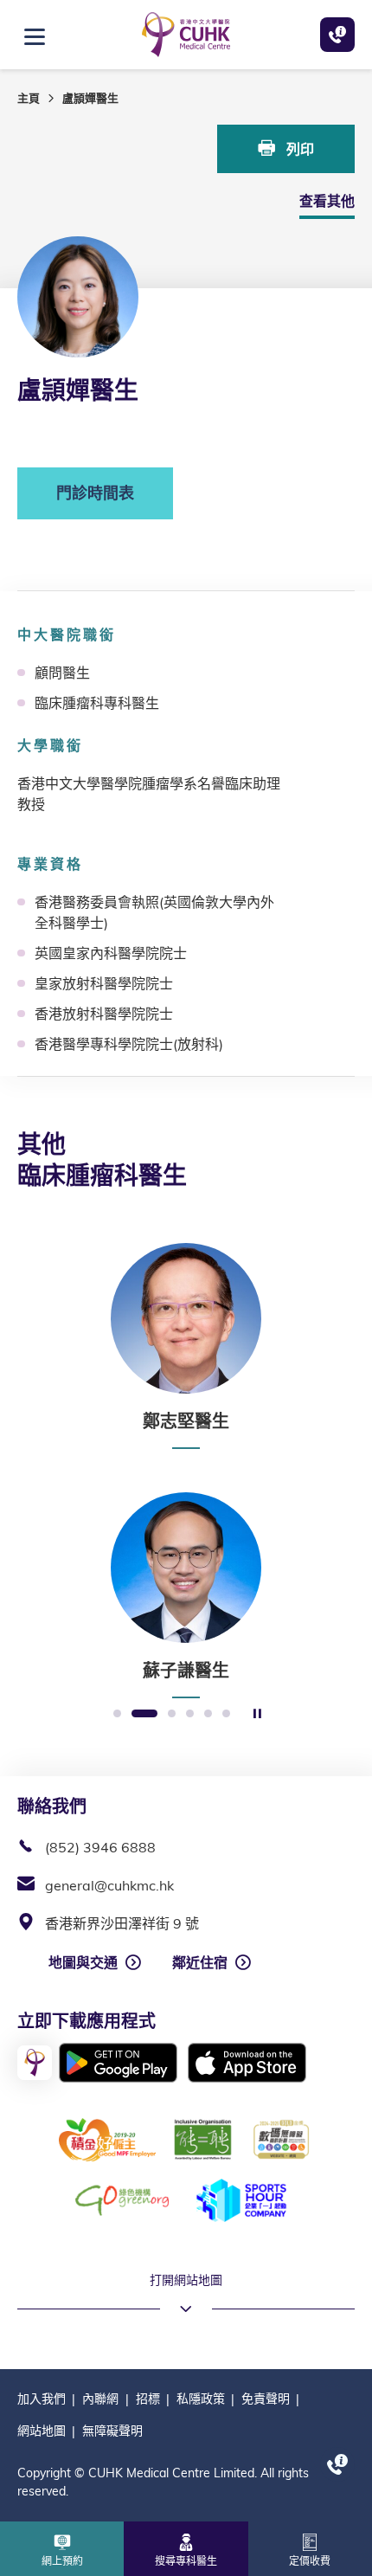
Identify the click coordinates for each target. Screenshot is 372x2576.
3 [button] (172, 1714)
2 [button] (144, 1714)
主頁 (29, 98)
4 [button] (190, 1714)
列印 (298, 149)
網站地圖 (42, 2431)
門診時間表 (95, 493)
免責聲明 (266, 2399)
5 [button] (208, 1714)
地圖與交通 (83, 1962)
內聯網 (100, 2399)
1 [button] (117, 1714)
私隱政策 (201, 2399)
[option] (186, 1346)
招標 (148, 2399)
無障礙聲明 (112, 2431)
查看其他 (327, 201)
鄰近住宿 (200, 1962)
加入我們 (42, 2399)
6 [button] (226, 1714)
